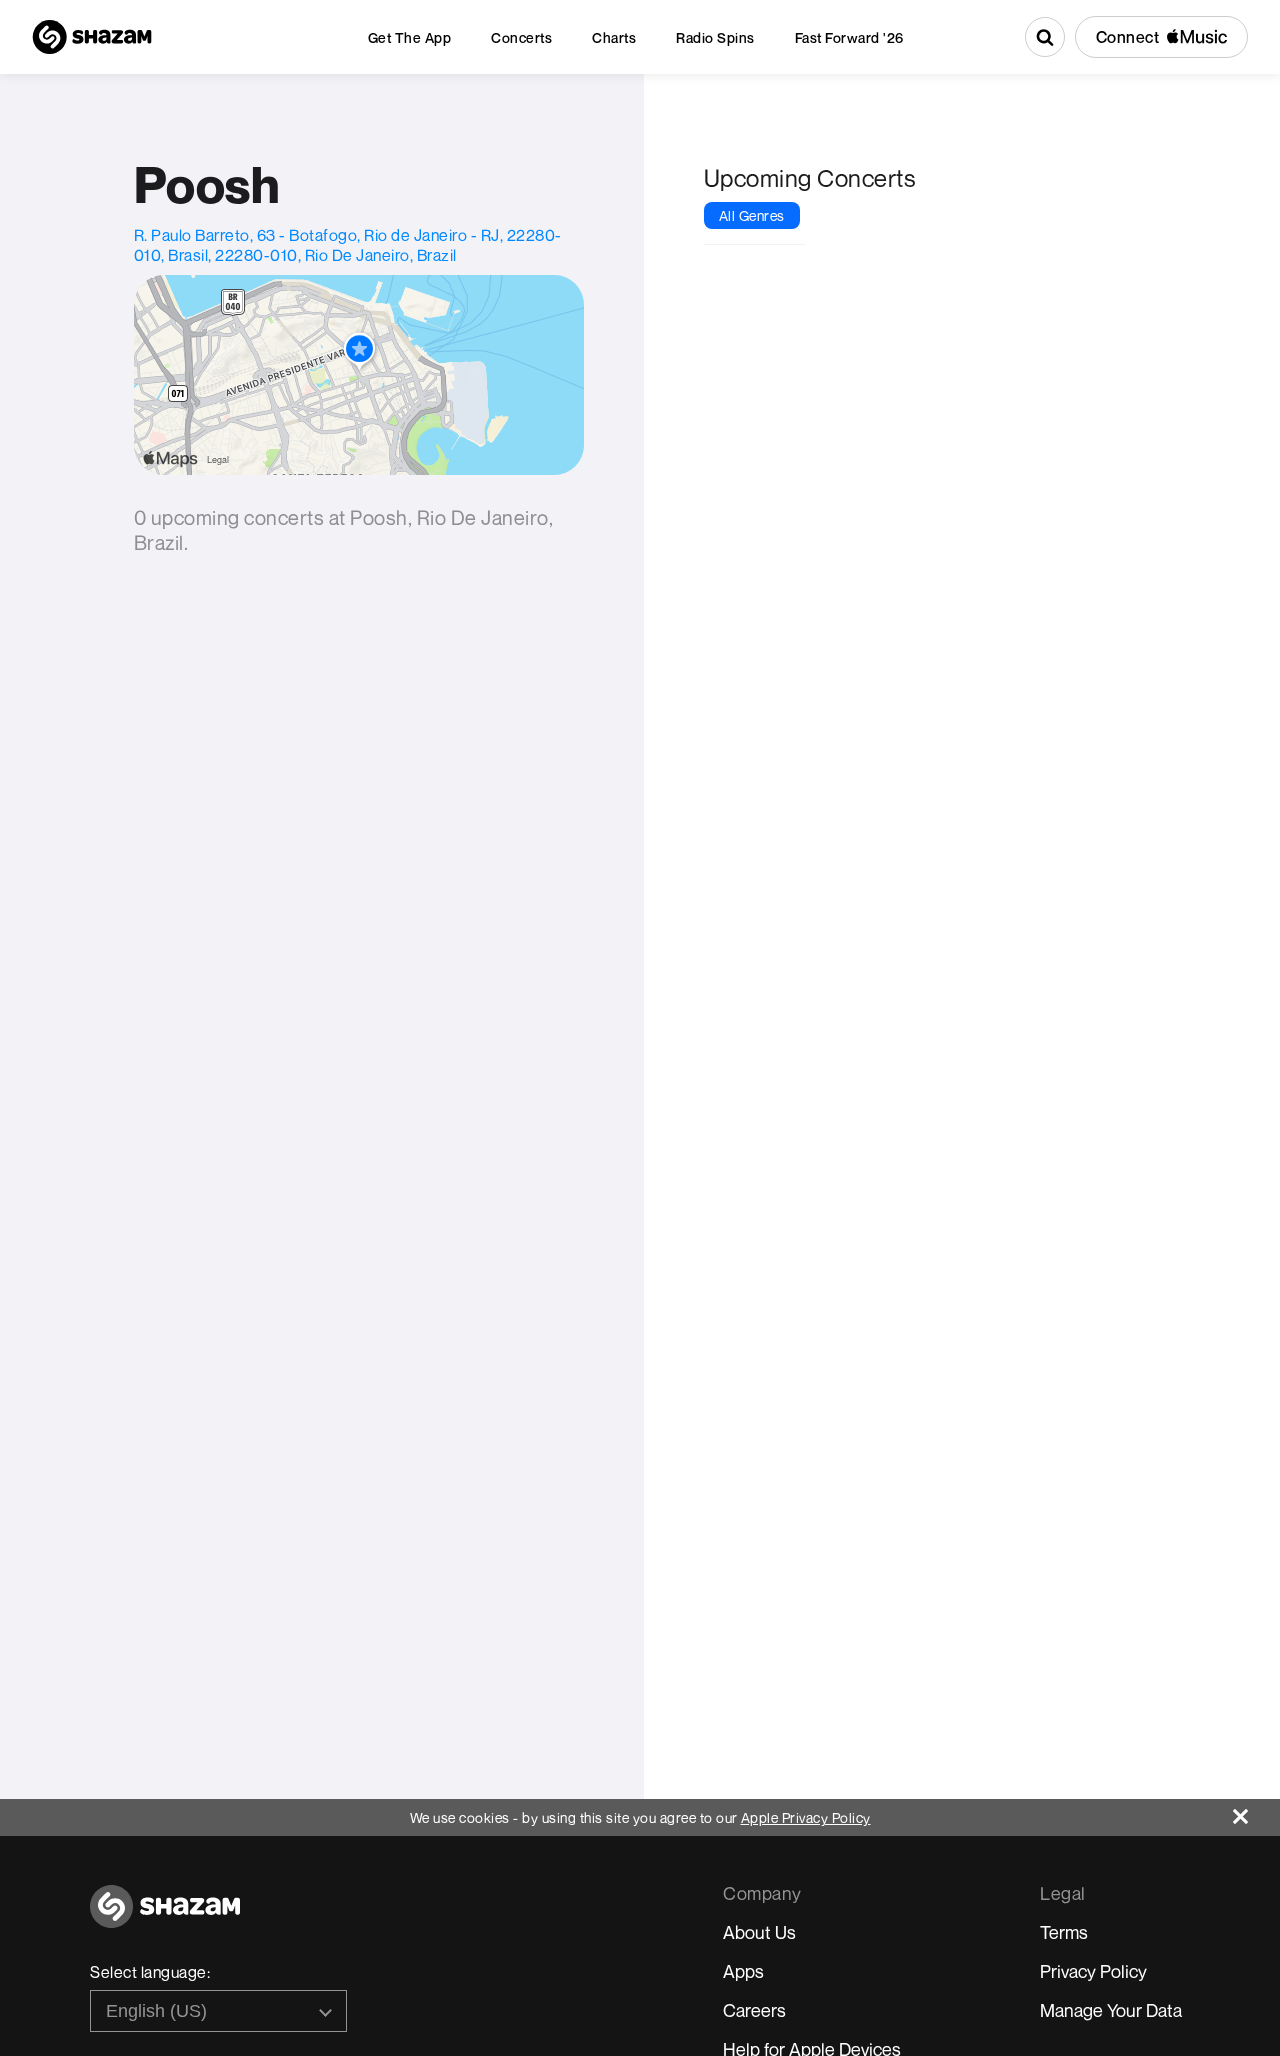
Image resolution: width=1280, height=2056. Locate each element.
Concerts (521, 37)
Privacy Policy (1093, 1971)
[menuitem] (410, 37)
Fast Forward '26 (849, 37)
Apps (743, 1971)
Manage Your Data (1111, 2010)
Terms (1064, 1932)
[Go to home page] (165, 1917)
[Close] (1256, 1811)
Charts (614, 37)
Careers (754, 2010)
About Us (759, 1932)
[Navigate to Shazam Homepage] (92, 37)
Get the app (410, 37)
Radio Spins (715, 37)
